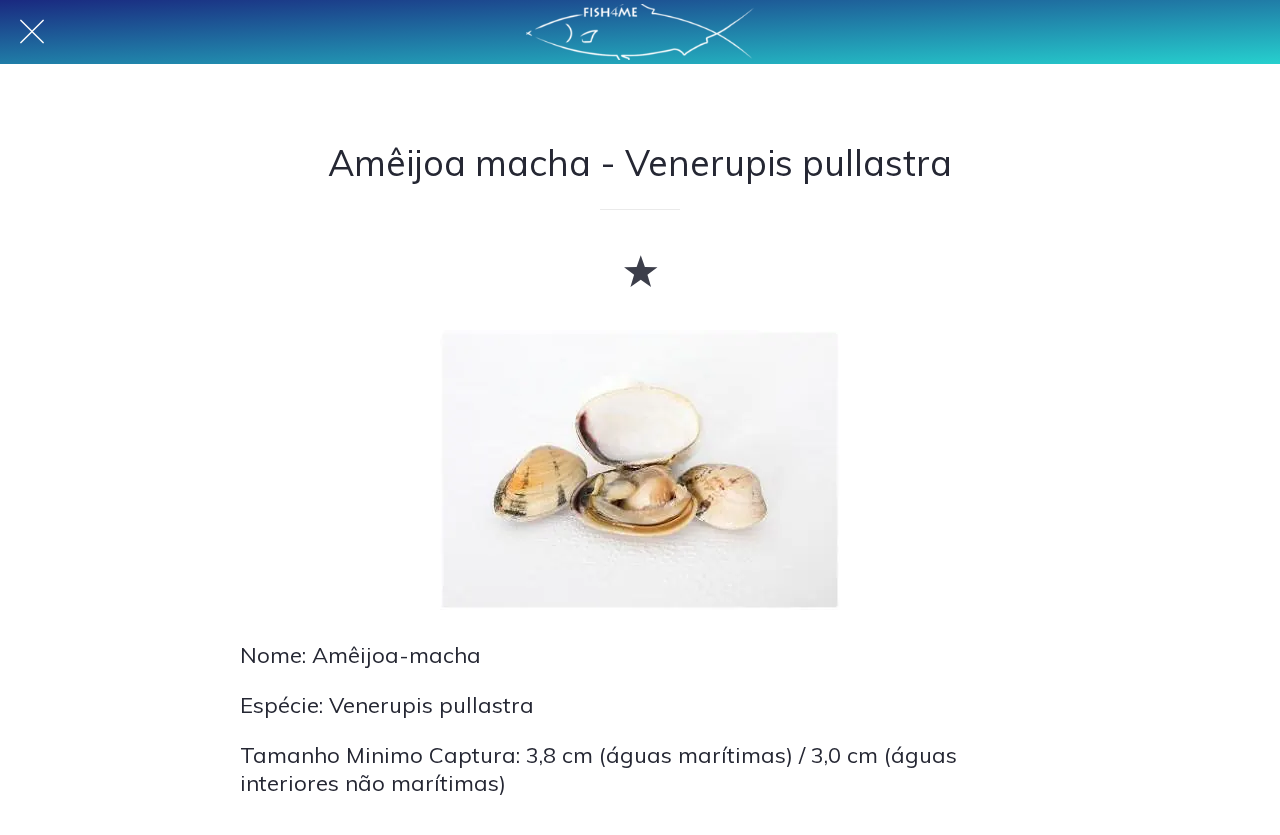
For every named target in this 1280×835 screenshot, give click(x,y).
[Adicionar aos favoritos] (640, 270)
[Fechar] (32, 32)
